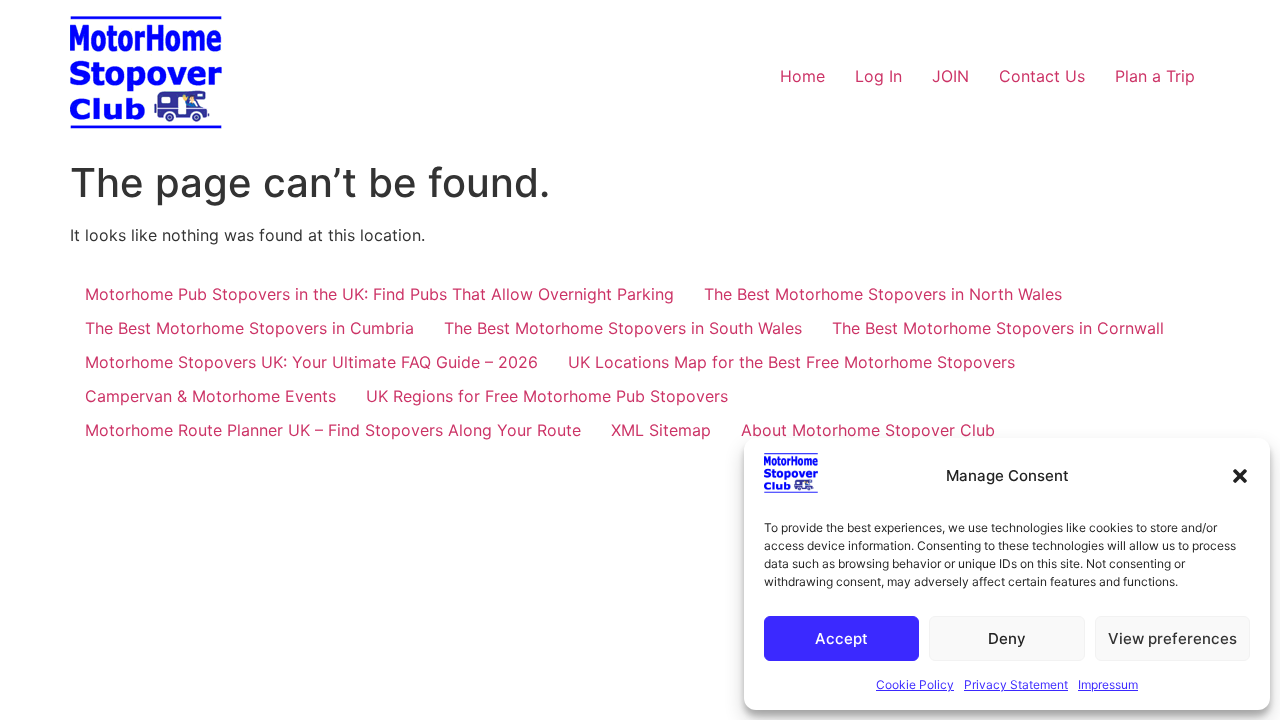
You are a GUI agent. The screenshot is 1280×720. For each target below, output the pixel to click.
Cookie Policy (915, 684)
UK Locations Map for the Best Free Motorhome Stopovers (791, 362)
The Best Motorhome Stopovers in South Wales (623, 328)
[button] (1240, 476)
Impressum (1108, 684)
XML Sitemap (661, 430)
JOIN (950, 76)
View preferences (1172, 638)
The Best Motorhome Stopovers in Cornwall (998, 328)
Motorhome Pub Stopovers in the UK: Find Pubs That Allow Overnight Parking (379, 294)
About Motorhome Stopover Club (868, 430)
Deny (1007, 638)
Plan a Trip (1155, 76)
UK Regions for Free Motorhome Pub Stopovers (547, 396)
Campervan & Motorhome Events (210, 396)
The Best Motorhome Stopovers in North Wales (883, 294)
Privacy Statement (1016, 684)
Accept (841, 638)
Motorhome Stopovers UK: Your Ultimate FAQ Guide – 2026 (311, 362)
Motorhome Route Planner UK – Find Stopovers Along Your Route (333, 430)
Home (802, 76)
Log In (878, 76)
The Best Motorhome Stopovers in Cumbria (249, 328)
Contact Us (1042, 76)
